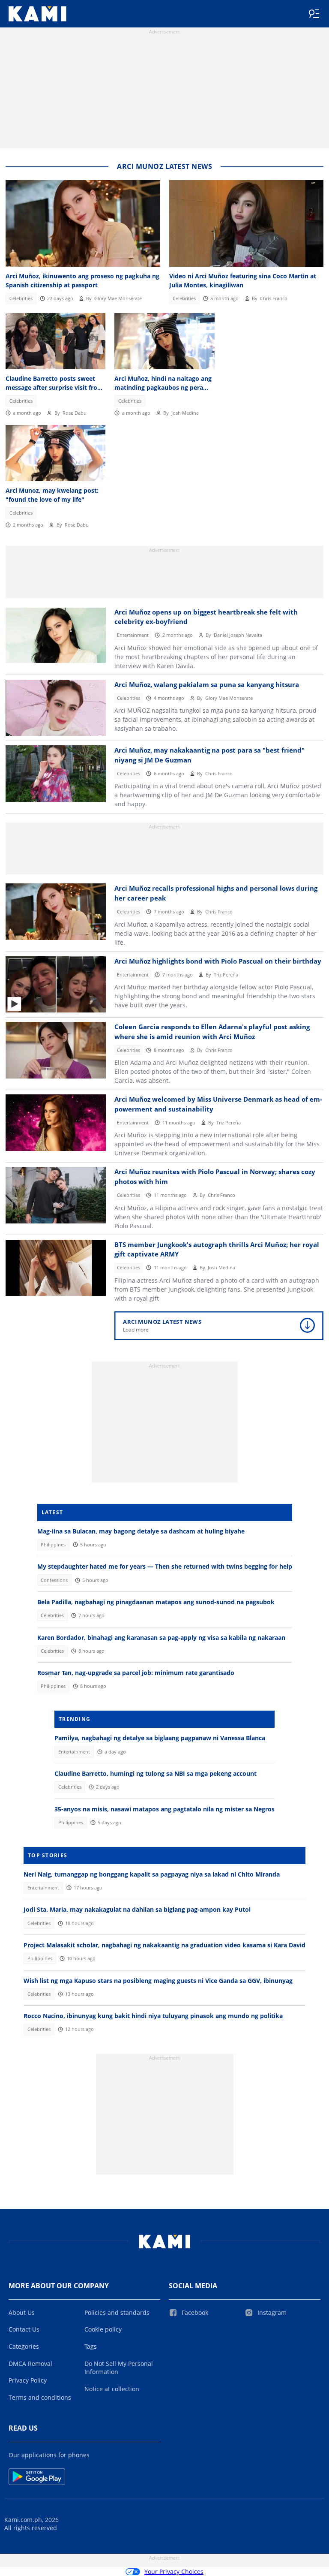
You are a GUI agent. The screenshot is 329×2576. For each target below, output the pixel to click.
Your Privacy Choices (174, 2571)
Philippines (53, 1545)
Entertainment (133, 635)
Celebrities (21, 298)
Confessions (54, 1580)
